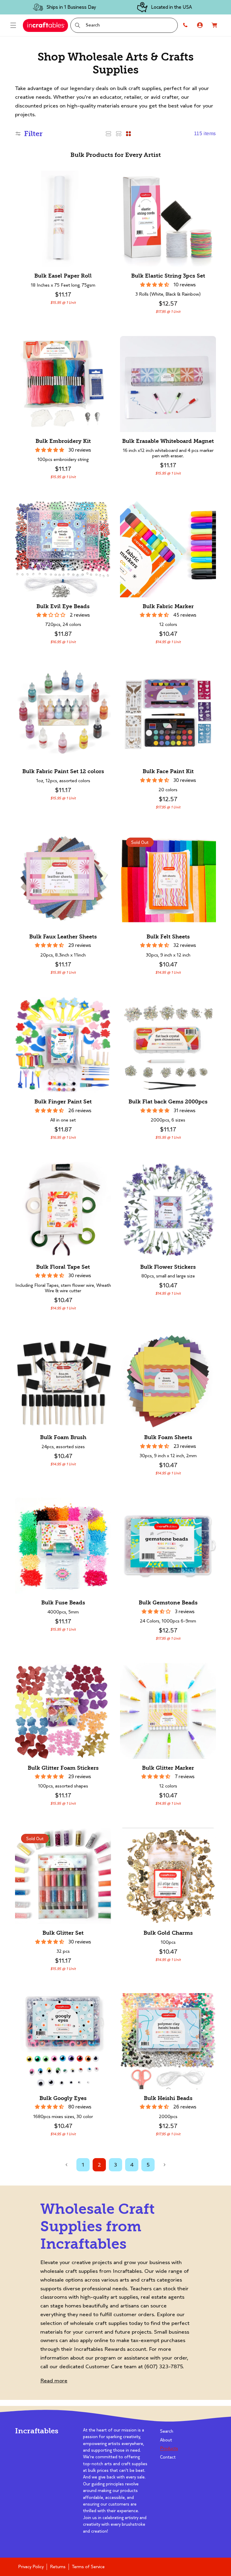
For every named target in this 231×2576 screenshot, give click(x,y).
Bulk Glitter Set (63, 1933)
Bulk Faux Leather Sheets (63, 937)
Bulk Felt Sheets (168, 937)
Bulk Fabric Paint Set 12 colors (63, 772)
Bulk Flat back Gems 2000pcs (168, 1102)
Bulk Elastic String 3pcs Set (168, 276)
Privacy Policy (31, 2567)
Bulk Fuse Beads (63, 1603)
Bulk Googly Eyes (63, 2098)
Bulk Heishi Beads (168, 2098)
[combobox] (124, 25)
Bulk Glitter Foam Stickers (63, 1768)
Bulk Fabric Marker (168, 607)
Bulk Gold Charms (168, 1933)
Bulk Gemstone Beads (168, 1603)
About (166, 2440)
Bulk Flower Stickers (168, 1267)
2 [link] (99, 2165)
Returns (58, 2567)
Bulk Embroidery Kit (63, 441)
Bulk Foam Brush (63, 1437)
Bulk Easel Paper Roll (63, 276)
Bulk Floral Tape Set (63, 1267)
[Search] (78, 25)
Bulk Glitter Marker (168, 1768)
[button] (13, 25)
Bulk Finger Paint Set (63, 1102)
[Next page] (164, 2165)
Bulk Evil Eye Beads (63, 607)
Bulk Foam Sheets (168, 1437)
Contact (168, 2457)
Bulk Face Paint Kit (168, 772)
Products (169, 2448)
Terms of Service (88, 2567)
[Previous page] (67, 2165)
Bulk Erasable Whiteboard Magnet (168, 441)
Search (167, 2431)
